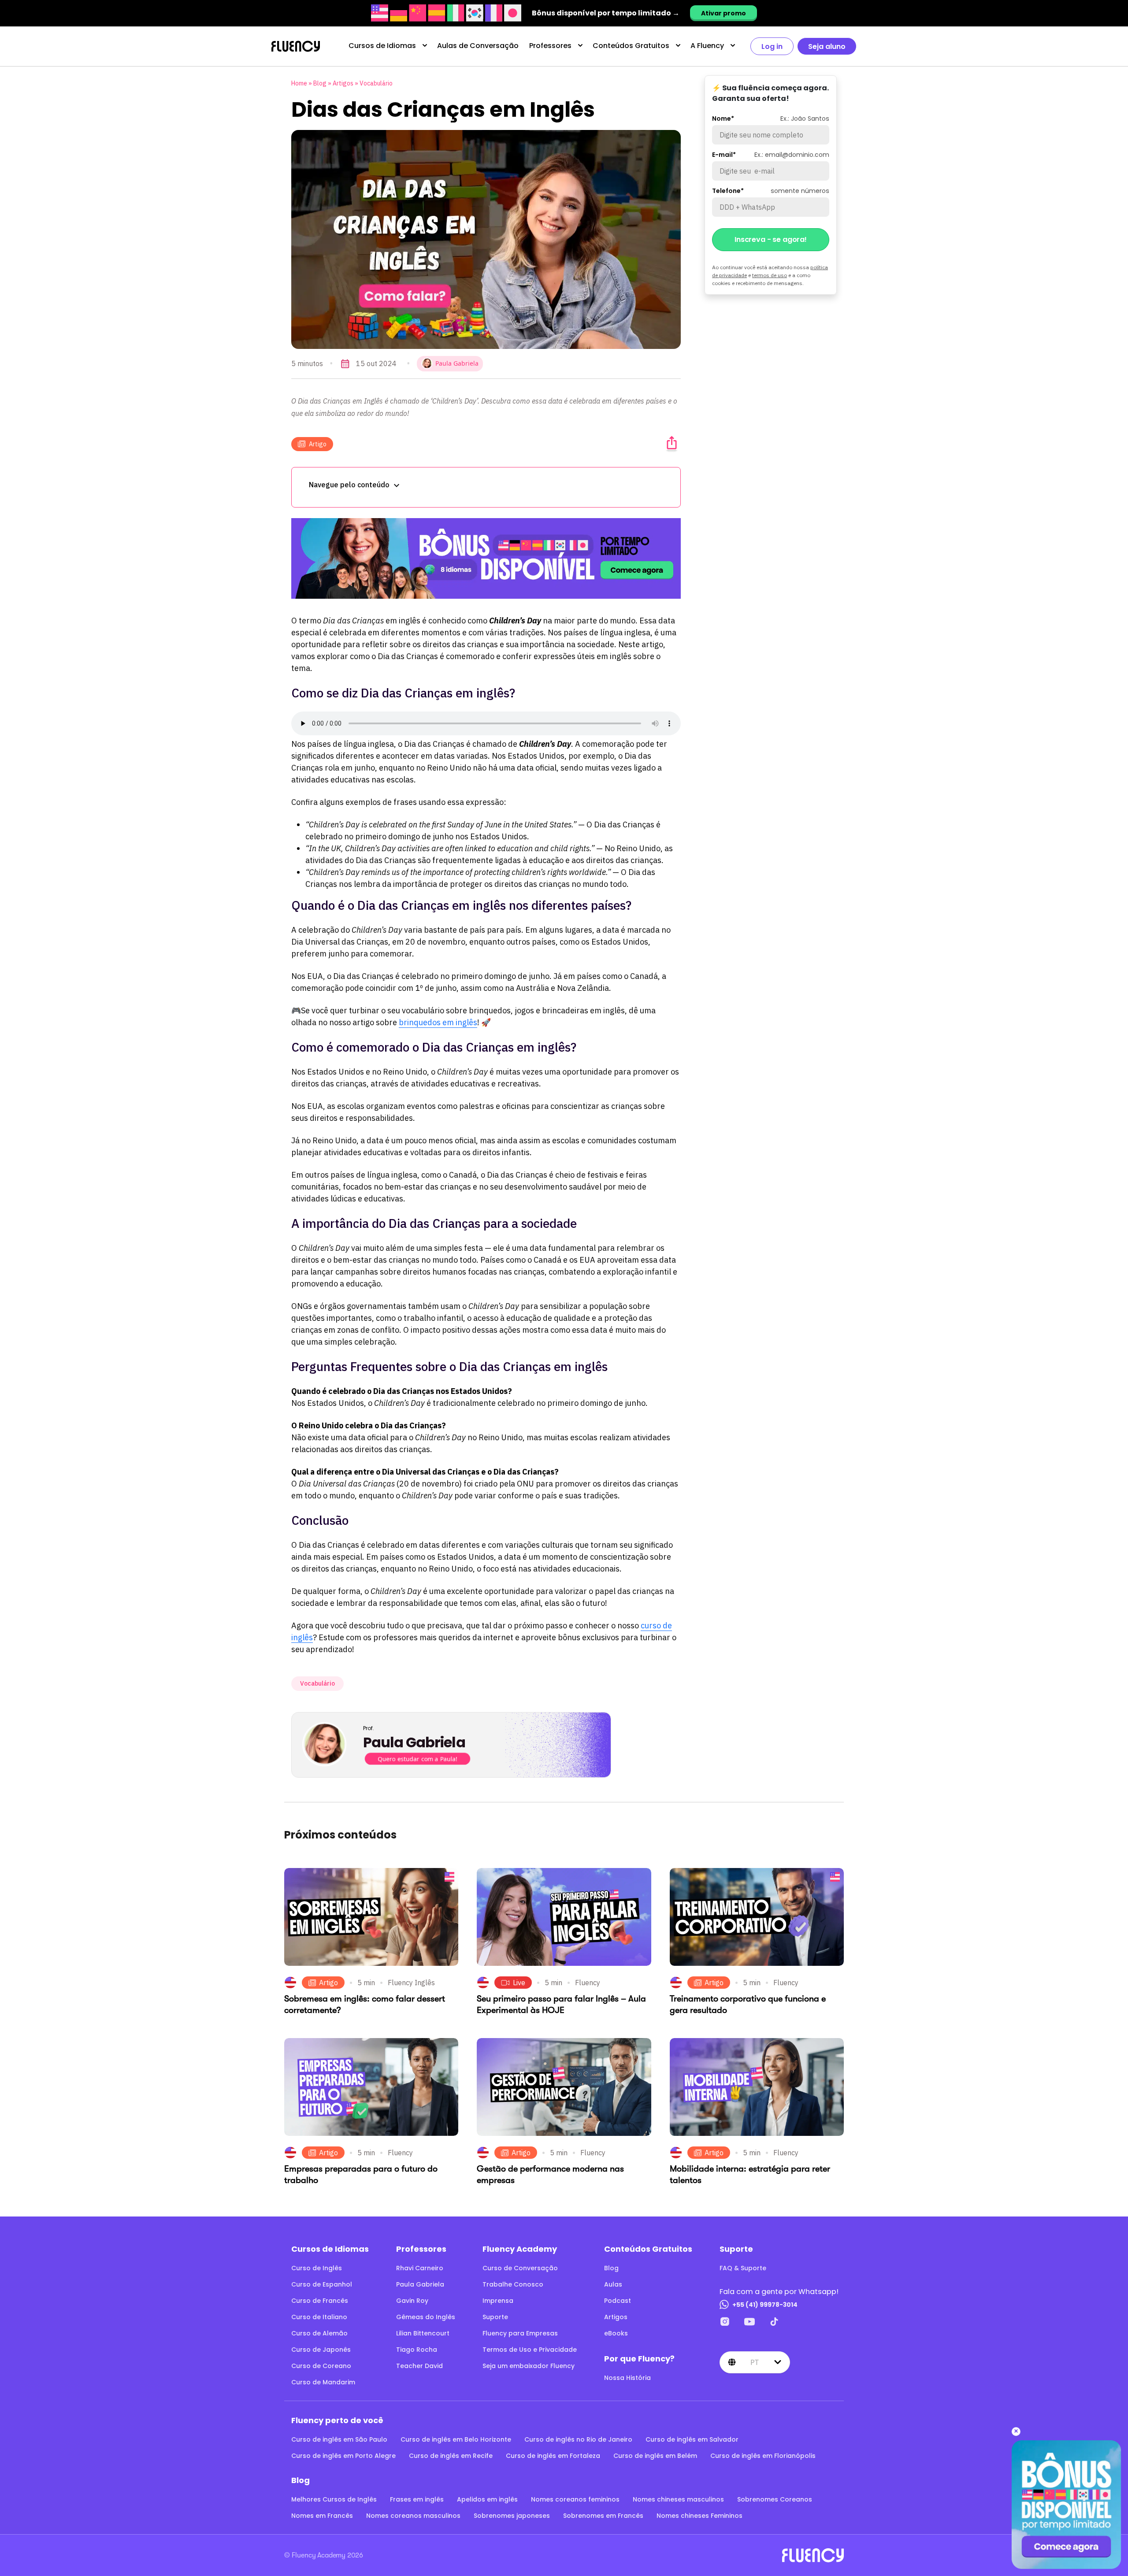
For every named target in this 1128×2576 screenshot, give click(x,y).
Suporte (495, 2317)
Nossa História (627, 2378)
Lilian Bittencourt (423, 2333)
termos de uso (770, 275)
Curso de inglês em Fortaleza (553, 2456)
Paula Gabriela (420, 2284)
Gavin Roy (412, 2301)
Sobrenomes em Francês (603, 2516)
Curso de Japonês (321, 2350)
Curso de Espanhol (322, 2284)
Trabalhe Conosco (513, 2284)
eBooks (616, 2333)
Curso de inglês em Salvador (692, 2439)
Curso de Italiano (319, 2317)
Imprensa (498, 2301)
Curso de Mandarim (323, 2382)
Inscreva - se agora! (771, 239)
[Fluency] (296, 46)
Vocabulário (376, 83)
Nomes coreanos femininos (575, 2499)
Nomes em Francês (322, 2516)
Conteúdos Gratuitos (631, 46)
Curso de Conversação (520, 2268)
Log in (772, 46)
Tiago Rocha (417, 2350)
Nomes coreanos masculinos (413, 2516)
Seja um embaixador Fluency (529, 2366)
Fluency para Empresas (520, 2333)
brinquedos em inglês (438, 1022)
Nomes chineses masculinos (678, 2499)
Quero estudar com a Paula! (417, 1759)
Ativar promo (724, 13)
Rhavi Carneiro (420, 2268)
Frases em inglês (417, 2499)
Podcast (618, 2301)
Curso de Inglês (317, 2268)
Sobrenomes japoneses (512, 2516)
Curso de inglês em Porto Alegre (343, 2456)
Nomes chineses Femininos (699, 2516)
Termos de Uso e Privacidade (530, 2350)
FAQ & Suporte (743, 2268)
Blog (320, 83)
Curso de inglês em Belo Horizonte (456, 2439)
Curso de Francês (320, 2301)
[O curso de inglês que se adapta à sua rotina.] (486, 558)
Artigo (318, 444)
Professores (550, 46)
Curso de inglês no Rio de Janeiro (578, 2439)
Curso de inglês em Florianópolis (763, 2456)
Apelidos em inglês (487, 2499)
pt (755, 2362)
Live (519, 1983)
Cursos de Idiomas (382, 46)
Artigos (343, 83)
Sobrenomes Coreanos (775, 2499)
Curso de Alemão (319, 2333)
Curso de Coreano (321, 2366)
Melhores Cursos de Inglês (334, 2499)
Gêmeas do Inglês (426, 2317)
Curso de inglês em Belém (655, 2456)
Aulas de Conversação (478, 46)
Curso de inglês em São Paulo (339, 2439)
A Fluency (707, 46)
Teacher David (419, 2366)
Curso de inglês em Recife (451, 2456)
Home (299, 83)
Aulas (613, 2284)
